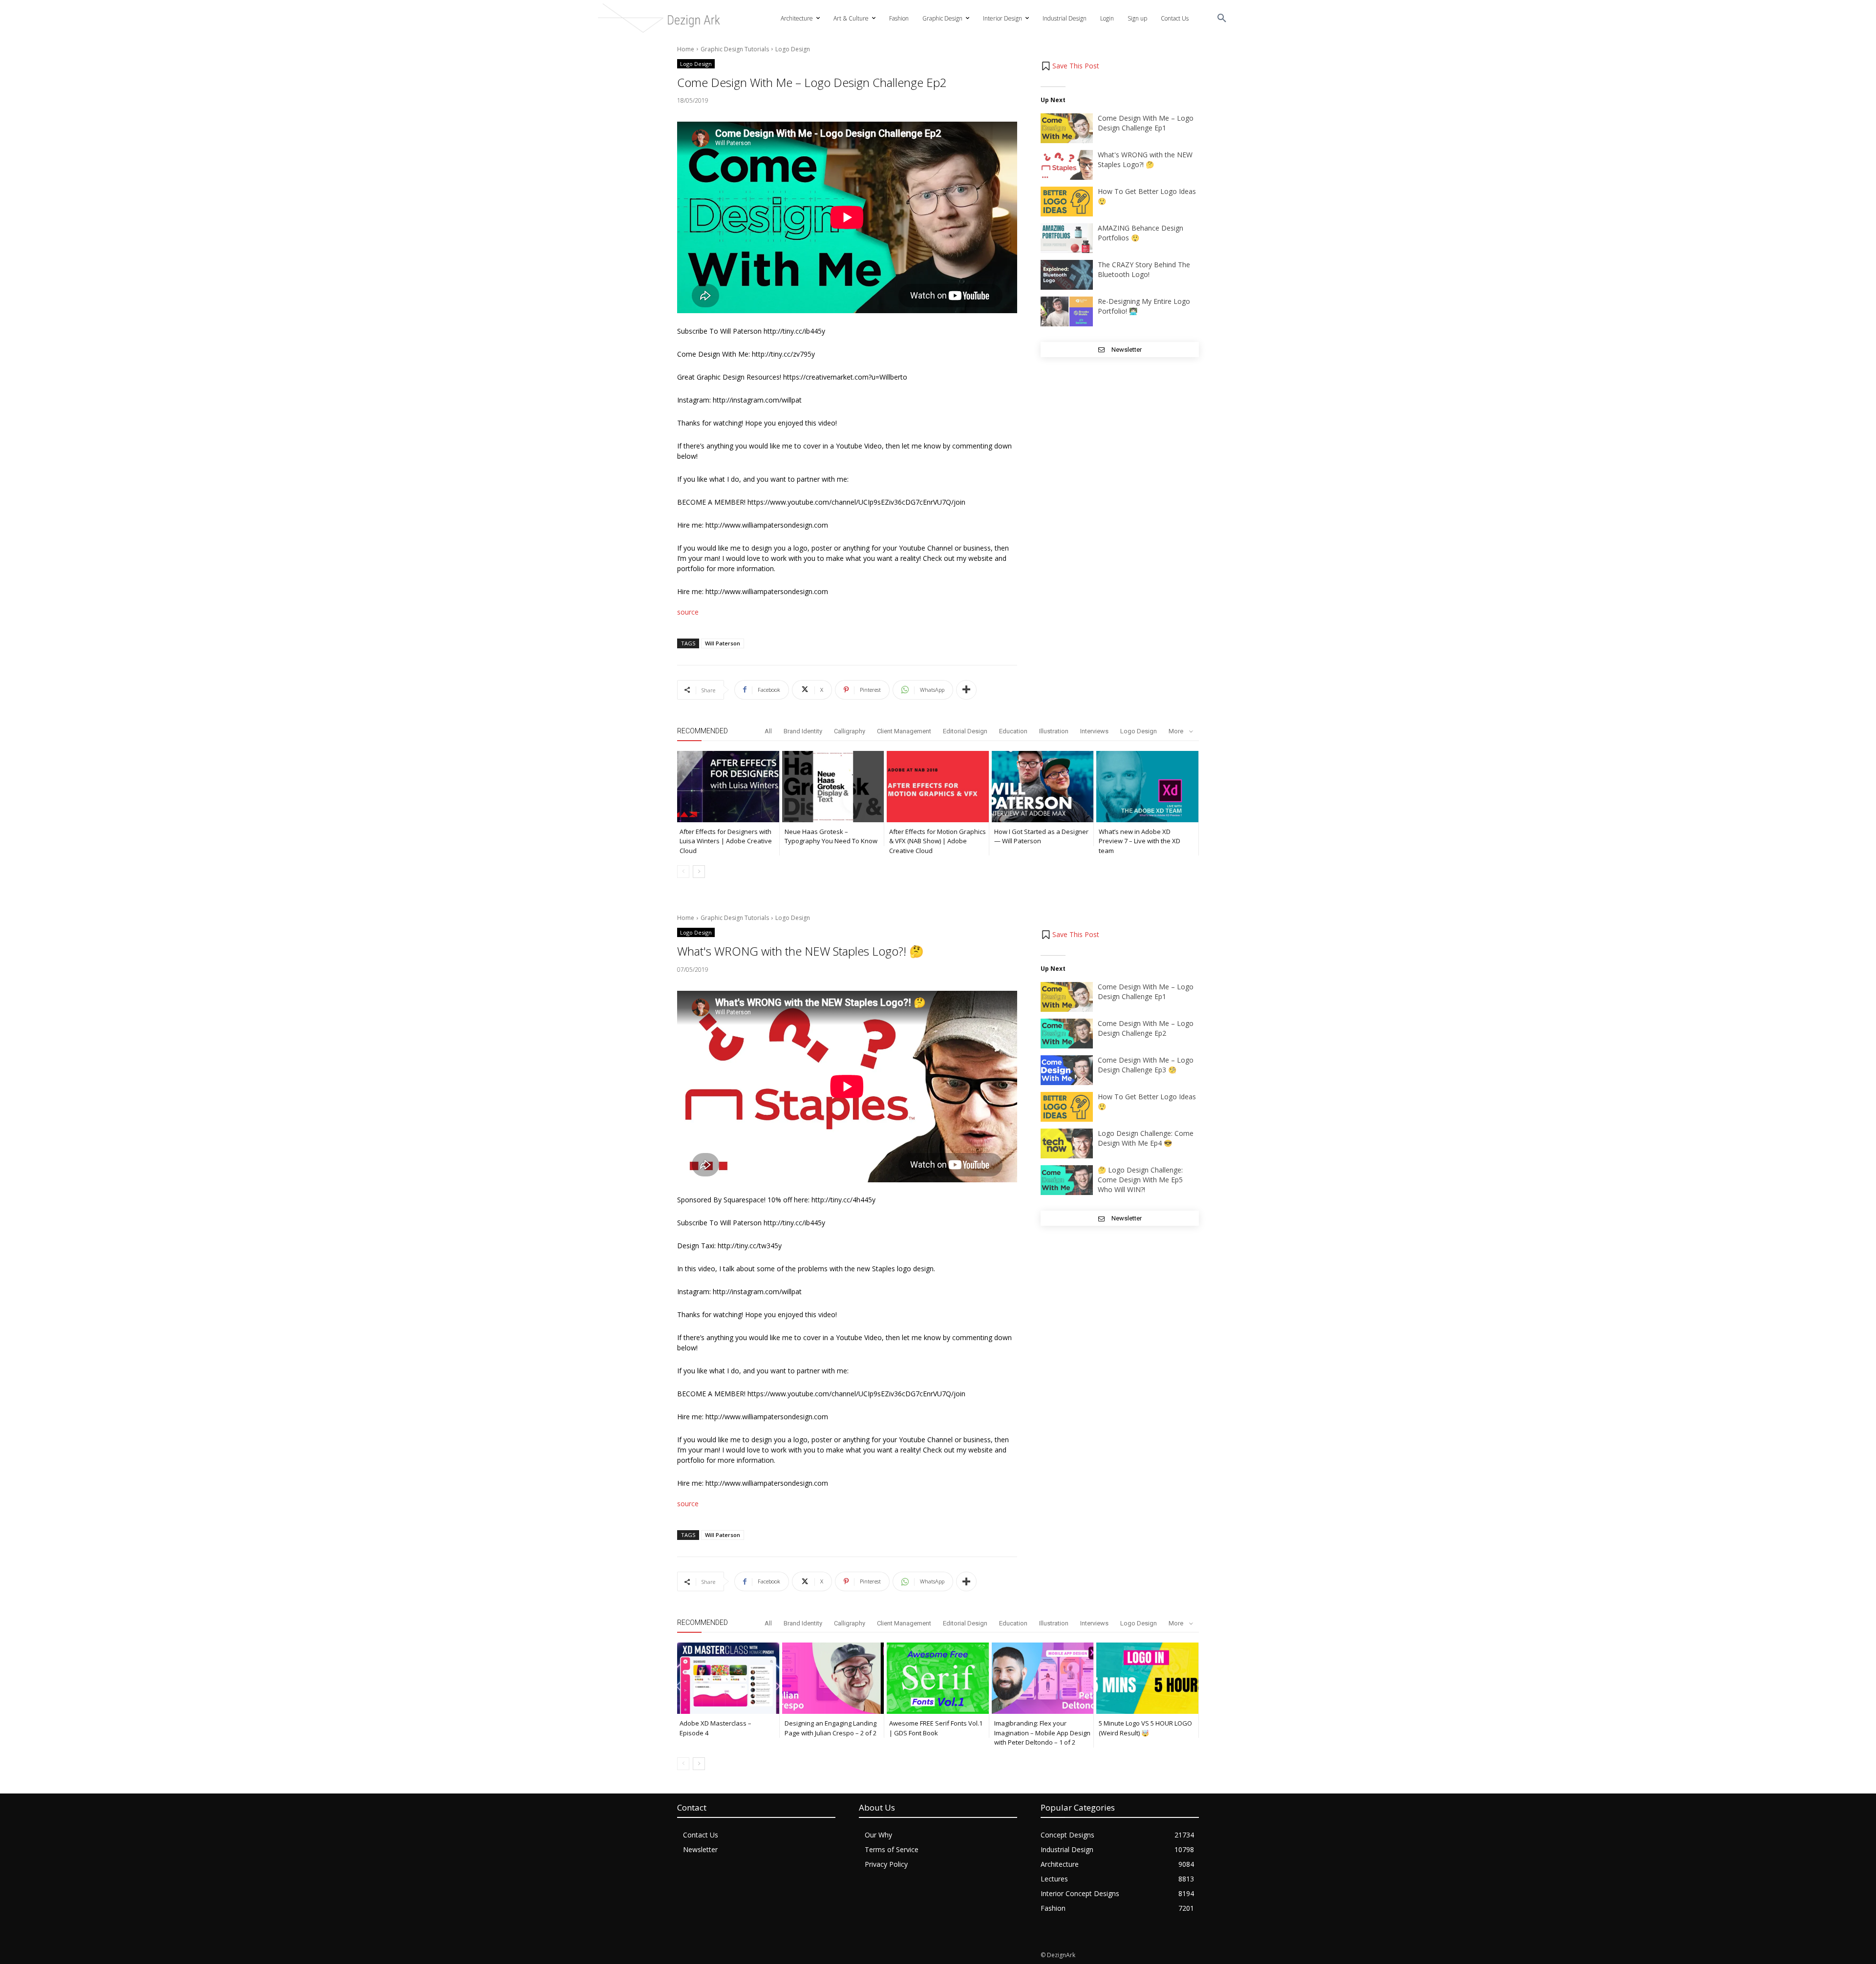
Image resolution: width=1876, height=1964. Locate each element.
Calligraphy (850, 731)
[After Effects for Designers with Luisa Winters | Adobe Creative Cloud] (728, 787)
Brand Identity (803, 731)
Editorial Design (965, 731)
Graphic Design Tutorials (735, 49)
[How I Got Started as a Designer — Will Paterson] (1043, 787)
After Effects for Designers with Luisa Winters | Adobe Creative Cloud (726, 841)
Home (686, 49)
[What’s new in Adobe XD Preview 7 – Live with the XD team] (1147, 787)
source (688, 612)
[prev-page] (683, 872)
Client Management (904, 731)
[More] (966, 690)
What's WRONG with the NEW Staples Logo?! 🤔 (1145, 160)
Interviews (1094, 731)
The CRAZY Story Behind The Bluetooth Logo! (1144, 269)
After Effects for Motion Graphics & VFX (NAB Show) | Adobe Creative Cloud (938, 841)
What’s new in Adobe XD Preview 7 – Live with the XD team (1140, 841)
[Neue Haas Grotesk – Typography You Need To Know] (833, 787)
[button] (1222, 19)
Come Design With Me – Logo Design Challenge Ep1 (1146, 123)
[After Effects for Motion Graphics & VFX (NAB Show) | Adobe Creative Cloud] (938, 787)
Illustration (1054, 731)
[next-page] (699, 872)
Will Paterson (723, 643)
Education (1013, 731)
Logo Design (793, 49)
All (768, 731)
